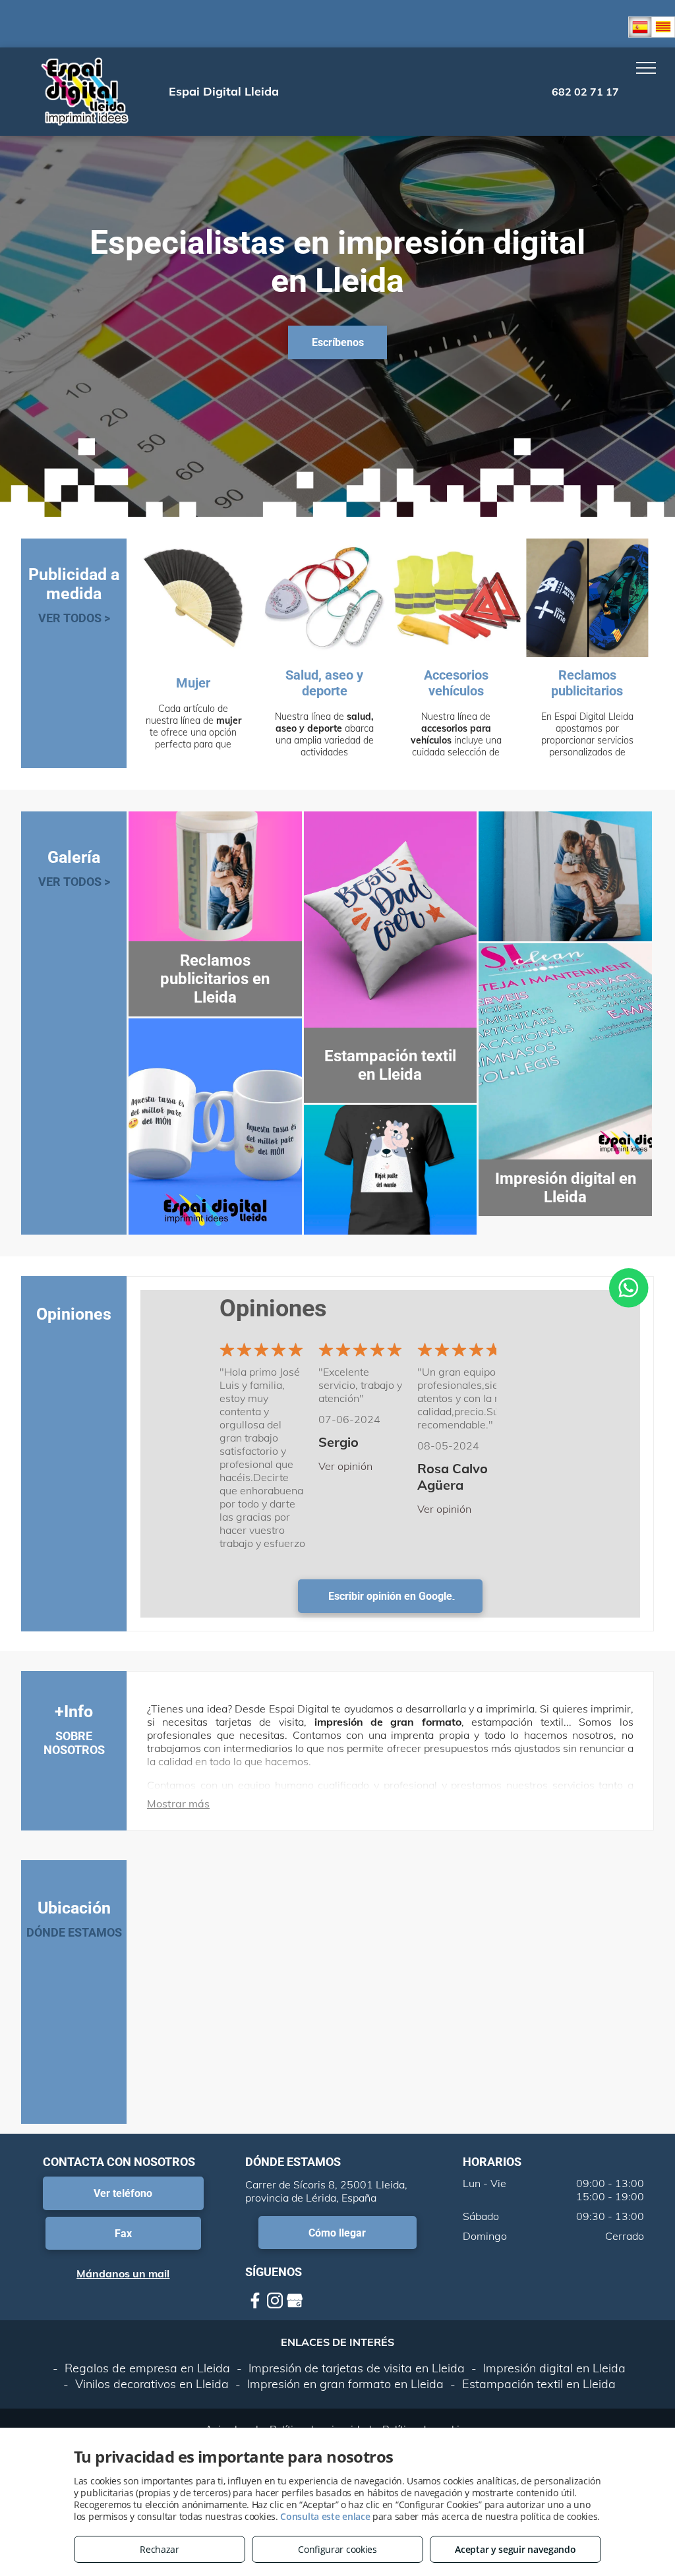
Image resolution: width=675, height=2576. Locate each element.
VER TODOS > (74, 618)
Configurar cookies (337, 2549)
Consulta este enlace (325, 2516)
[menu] (646, 68)
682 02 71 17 (585, 92)
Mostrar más (178, 1803)
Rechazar (160, 2549)
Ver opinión (345, 1466)
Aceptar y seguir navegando (515, 2549)
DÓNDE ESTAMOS (74, 1932)
